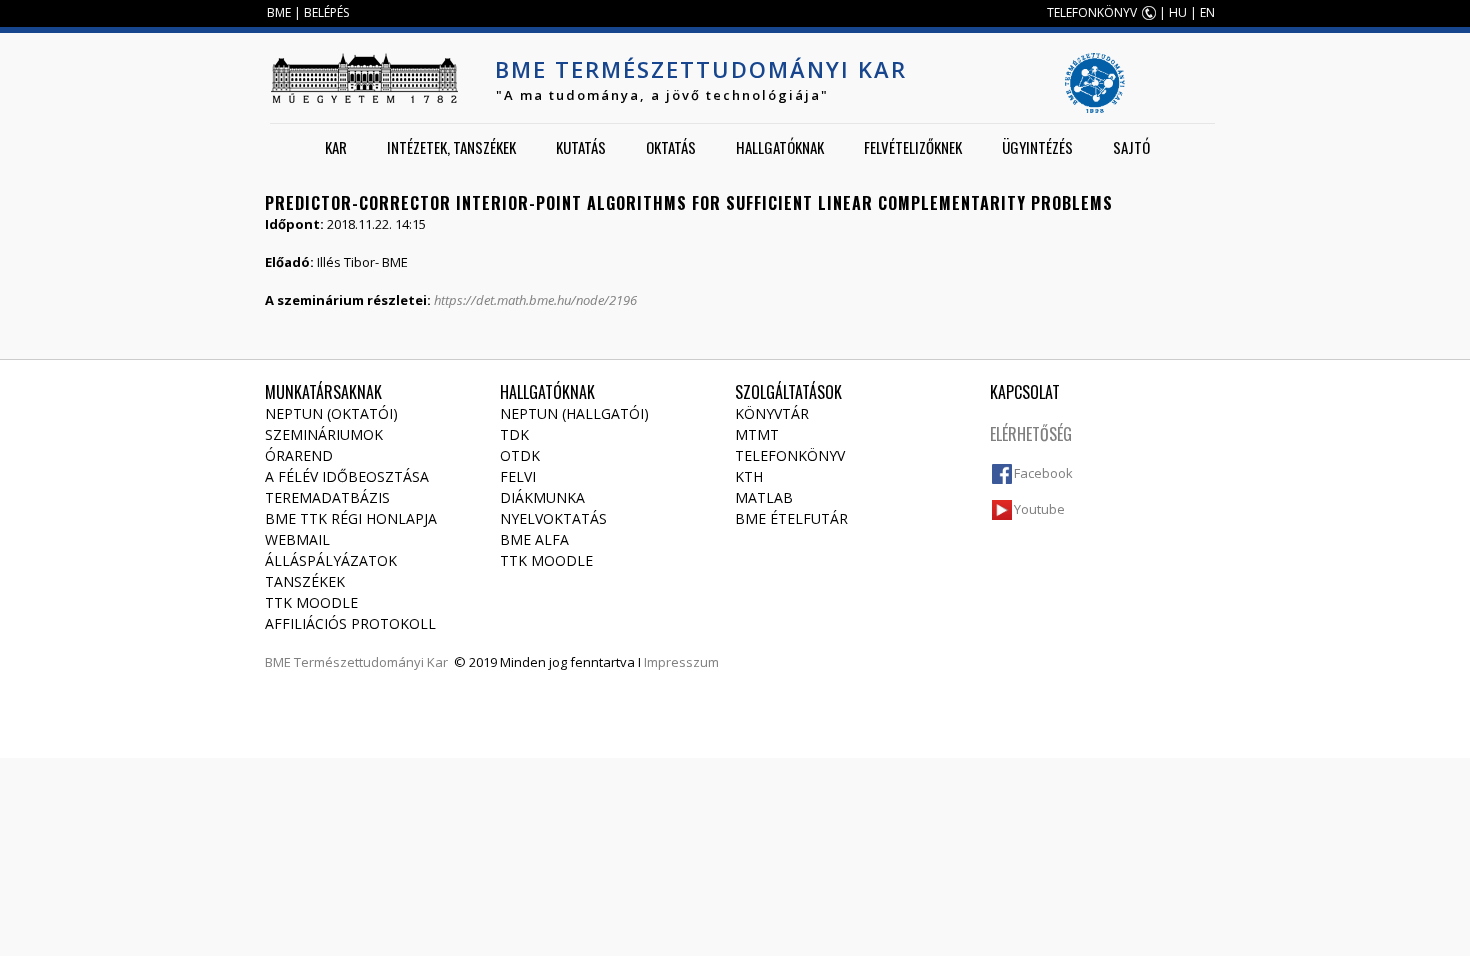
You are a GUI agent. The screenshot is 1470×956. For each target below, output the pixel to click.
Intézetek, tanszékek (451, 147)
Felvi (518, 476)
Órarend (299, 455)
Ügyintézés (1037, 147)
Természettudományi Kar (371, 662)
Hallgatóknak (780, 147)
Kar (336, 147)
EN (1207, 12)
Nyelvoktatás (553, 518)
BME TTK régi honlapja (351, 518)
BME (279, 12)
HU (1178, 12)
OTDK (520, 455)
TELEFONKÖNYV (1092, 12)
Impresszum (681, 662)
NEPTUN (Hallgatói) (574, 413)
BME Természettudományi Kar (701, 69)
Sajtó (1131, 147)
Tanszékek (305, 581)
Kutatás (581, 147)
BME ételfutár (791, 518)
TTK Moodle (311, 602)
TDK (514, 434)
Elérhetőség (1031, 434)
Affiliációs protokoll (350, 623)
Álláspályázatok (331, 560)
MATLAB (764, 497)
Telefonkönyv (790, 455)
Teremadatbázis (327, 497)
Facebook (1043, 473)
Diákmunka (542, 497)
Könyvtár (772, 413)
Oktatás (671, 147)
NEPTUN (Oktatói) (331, 413)
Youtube (1039, 509)
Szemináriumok (324, 434)
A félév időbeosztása (347, 476)
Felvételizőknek (913, 147)
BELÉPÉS (326, 12)
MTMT (757, 434)
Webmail (297, 539)
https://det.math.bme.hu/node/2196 (535, 300)
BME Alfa (534, 539)
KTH (749, 476)
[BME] (364, 78)
